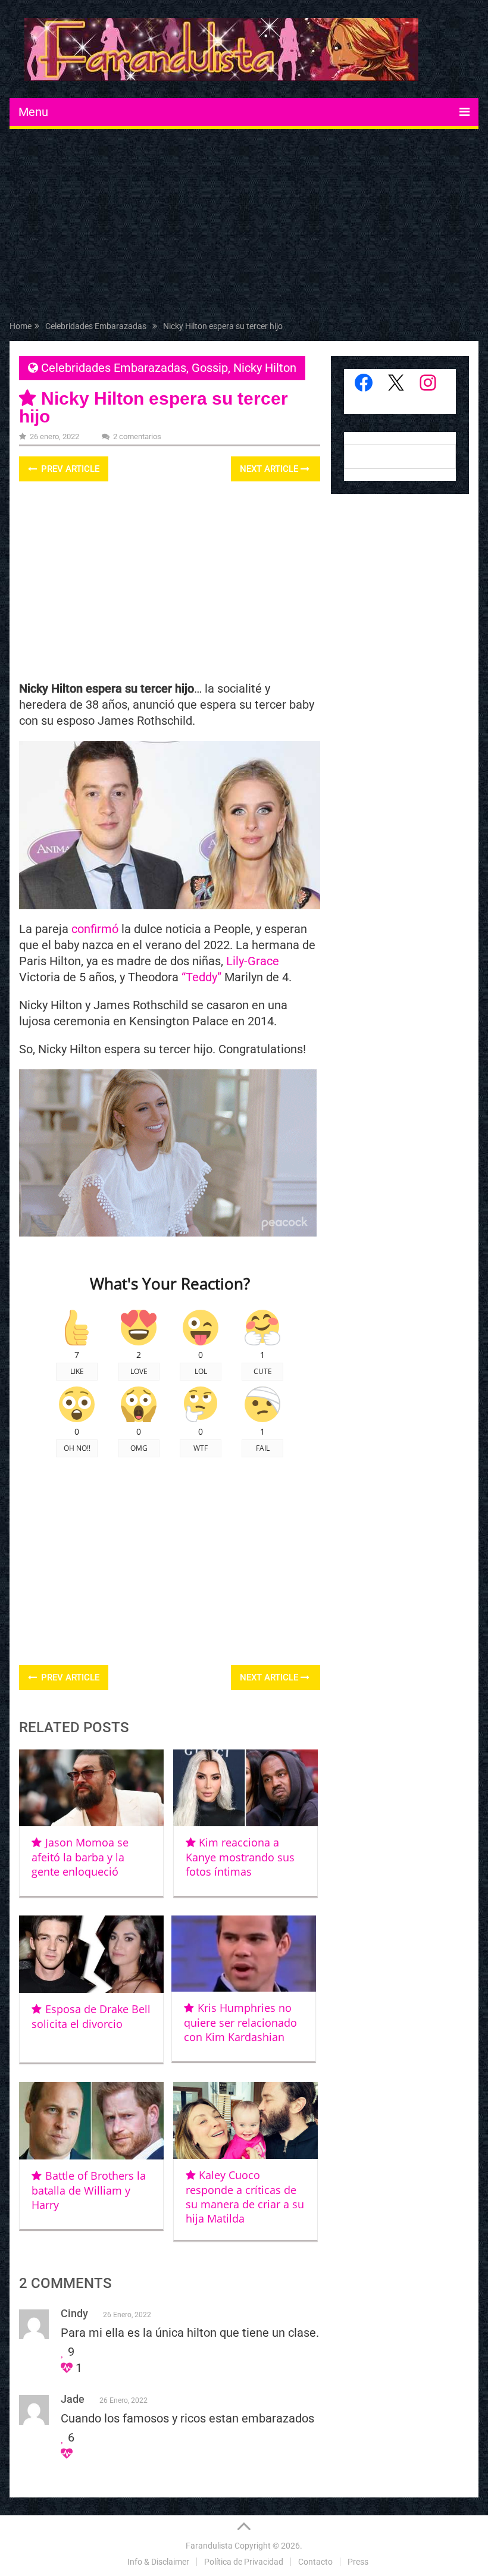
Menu (33, 112)
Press (358, 2562)
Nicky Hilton (265, 368)
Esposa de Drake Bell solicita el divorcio (91, 2016)
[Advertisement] (244, 227)
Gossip (210, 368)
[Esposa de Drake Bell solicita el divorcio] (91, 1954)
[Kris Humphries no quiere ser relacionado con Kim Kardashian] (244, 1954)
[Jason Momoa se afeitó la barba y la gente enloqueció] (91, 1788)
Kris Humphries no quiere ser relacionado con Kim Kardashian (240, 2022)
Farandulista (209, 2546)
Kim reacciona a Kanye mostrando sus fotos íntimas (240, 1857)
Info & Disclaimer (158, 2562)
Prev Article (69, 469)
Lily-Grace (253, 961)
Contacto (315, 2562)
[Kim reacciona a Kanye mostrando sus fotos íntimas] (245, 1788)
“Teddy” (201, 977)
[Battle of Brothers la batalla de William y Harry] (91, 2121)
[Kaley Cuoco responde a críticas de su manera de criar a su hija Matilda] (245, 2120)
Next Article (270, 469)
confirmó (95, 929)
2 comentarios (137, 436)
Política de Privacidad (244, 2562)
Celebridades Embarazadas (114, 368)
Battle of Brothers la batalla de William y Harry (88, 2190)
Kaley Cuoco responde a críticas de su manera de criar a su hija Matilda (245, 2197)
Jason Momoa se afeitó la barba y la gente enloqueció (80, 1857)
